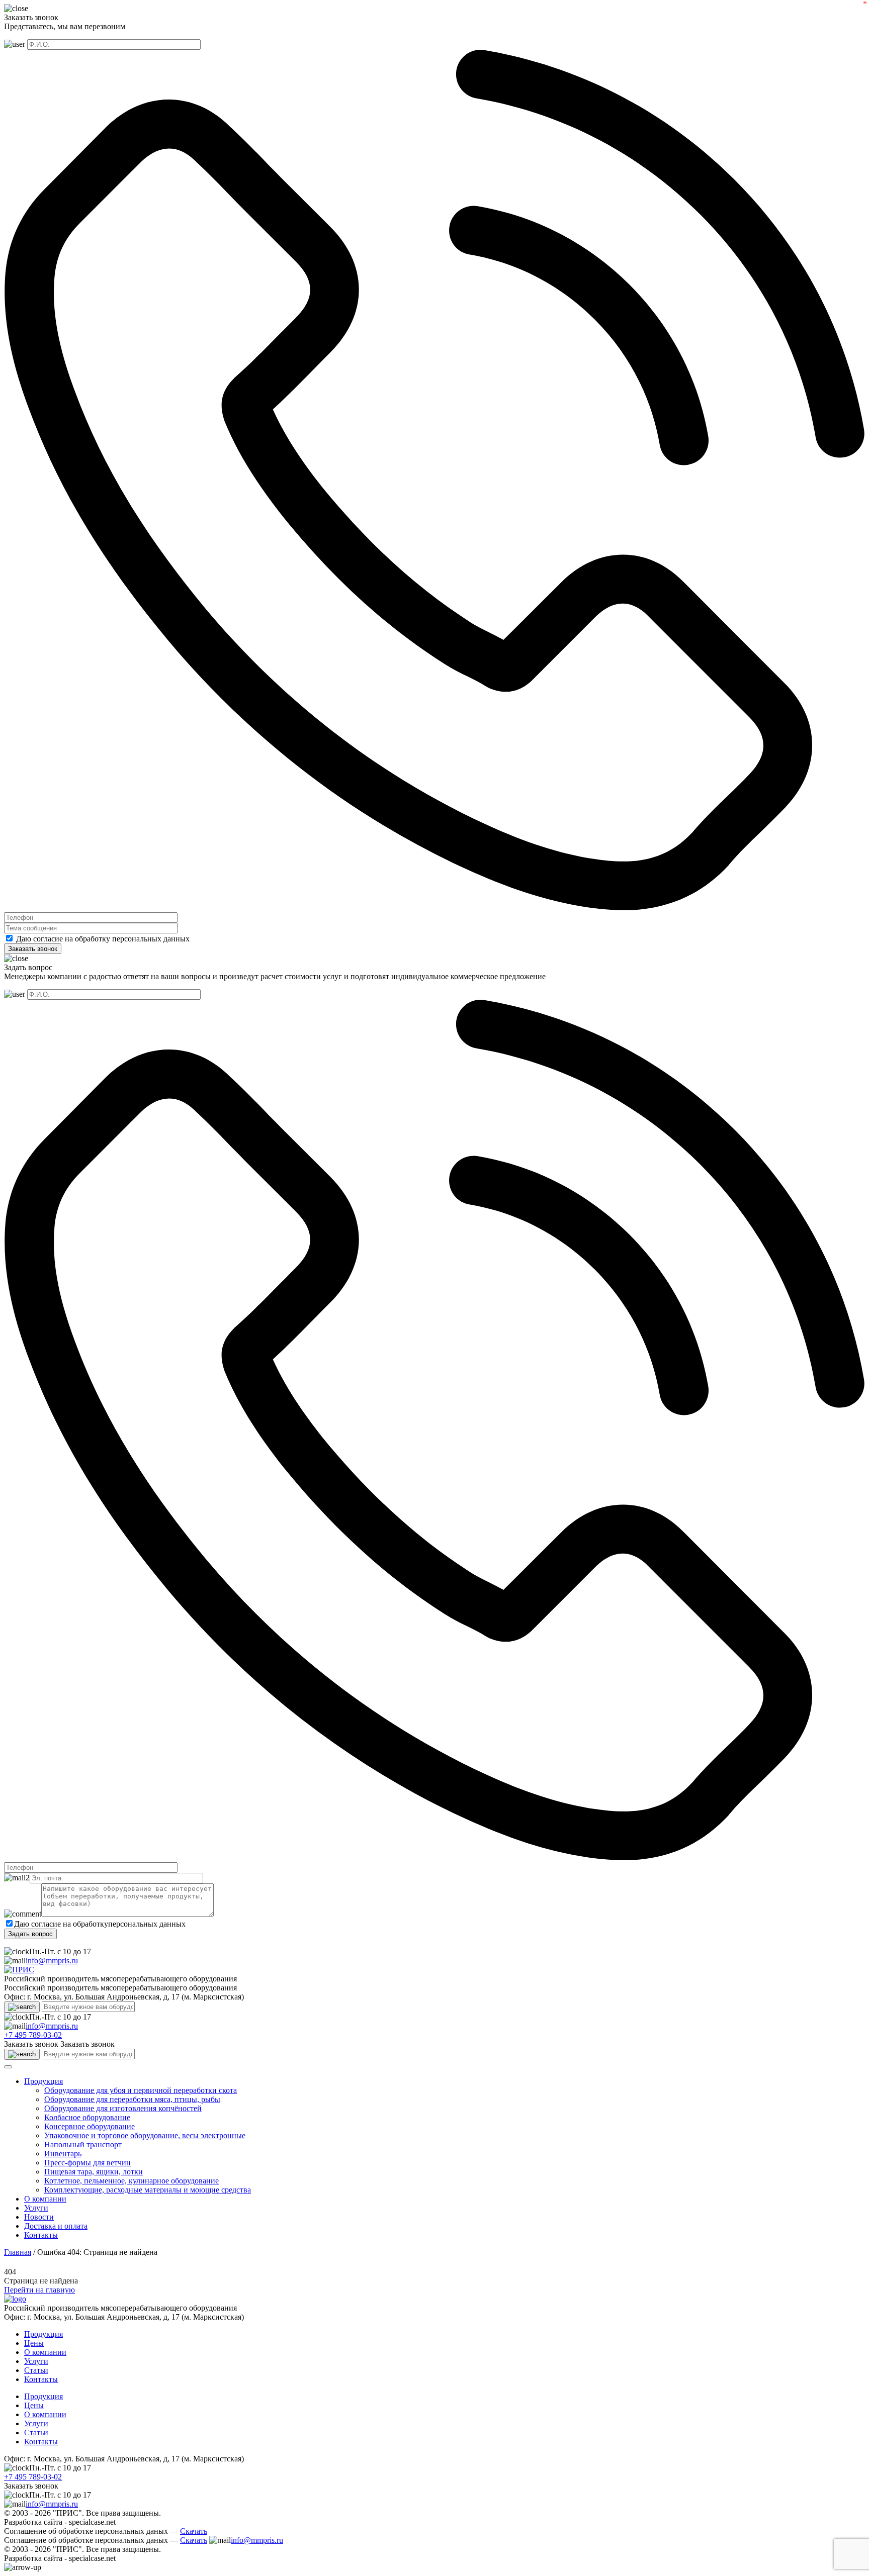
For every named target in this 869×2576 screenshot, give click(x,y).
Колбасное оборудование (87, 2117)
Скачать (194, 2531)
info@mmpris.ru (52, 1961)
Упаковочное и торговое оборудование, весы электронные (145, 2135)
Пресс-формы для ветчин (88, 2163)
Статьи (36, 2370)
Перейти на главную (39, 2290)
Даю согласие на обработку (63, 939)
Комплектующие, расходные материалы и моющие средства (148, 2190)
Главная (18, 2252)
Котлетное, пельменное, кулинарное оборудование (132, 2181)
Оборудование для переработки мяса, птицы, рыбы (132, 2099)
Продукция (44, 2081)
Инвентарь (63, 2154)
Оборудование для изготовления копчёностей (123, 2108)
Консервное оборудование (90, 2126)
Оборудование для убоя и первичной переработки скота (141, 2090)
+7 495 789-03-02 (33, 2035)
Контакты (41, 2235)
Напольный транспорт (83, 2144)
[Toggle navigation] (8, 2067)
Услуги (36, 2208)
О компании (45, 2199)
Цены (34, 2343)
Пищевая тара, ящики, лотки (94, 2172)
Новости (39, 2217)
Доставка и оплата (56, 2226)
